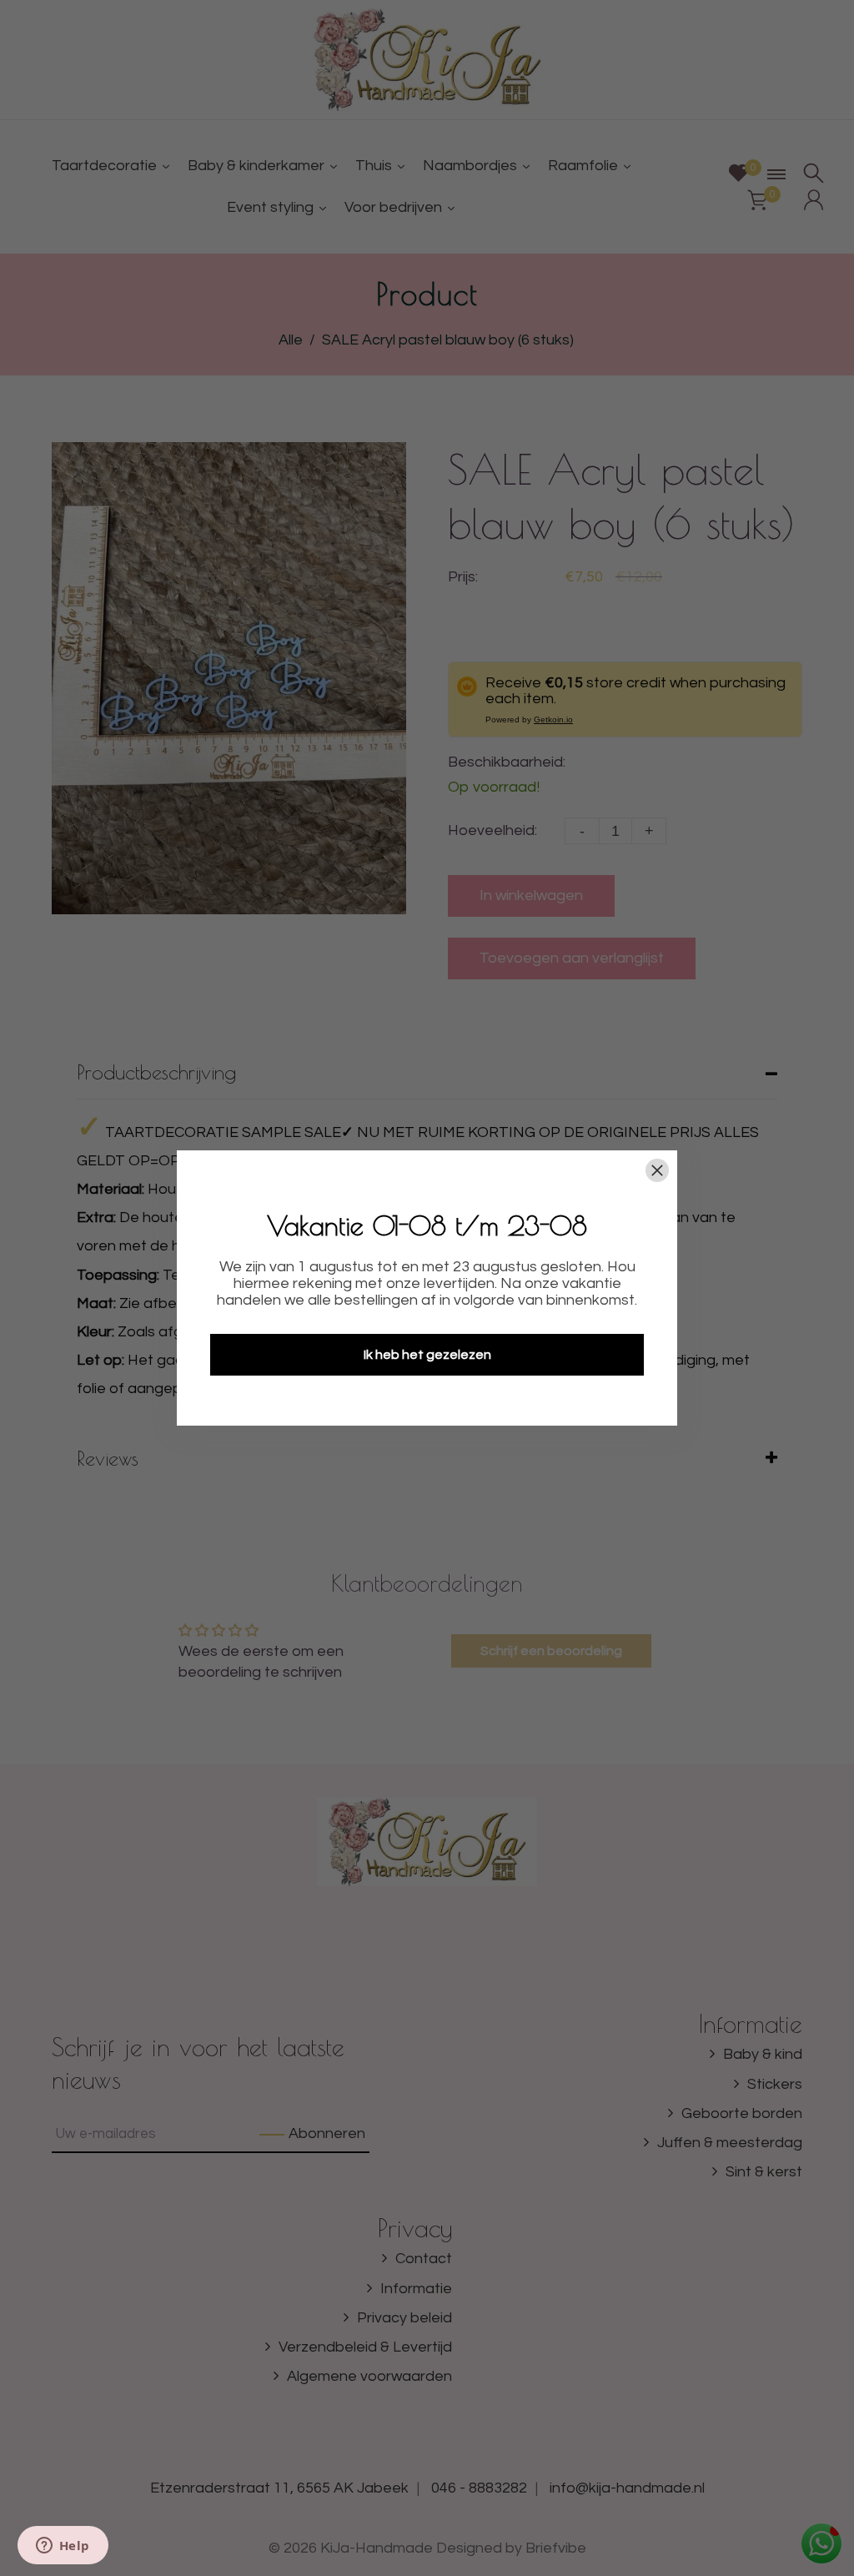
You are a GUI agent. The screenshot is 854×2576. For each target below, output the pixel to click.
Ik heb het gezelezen (427, 1355)
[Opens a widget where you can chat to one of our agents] (63, 2547)
